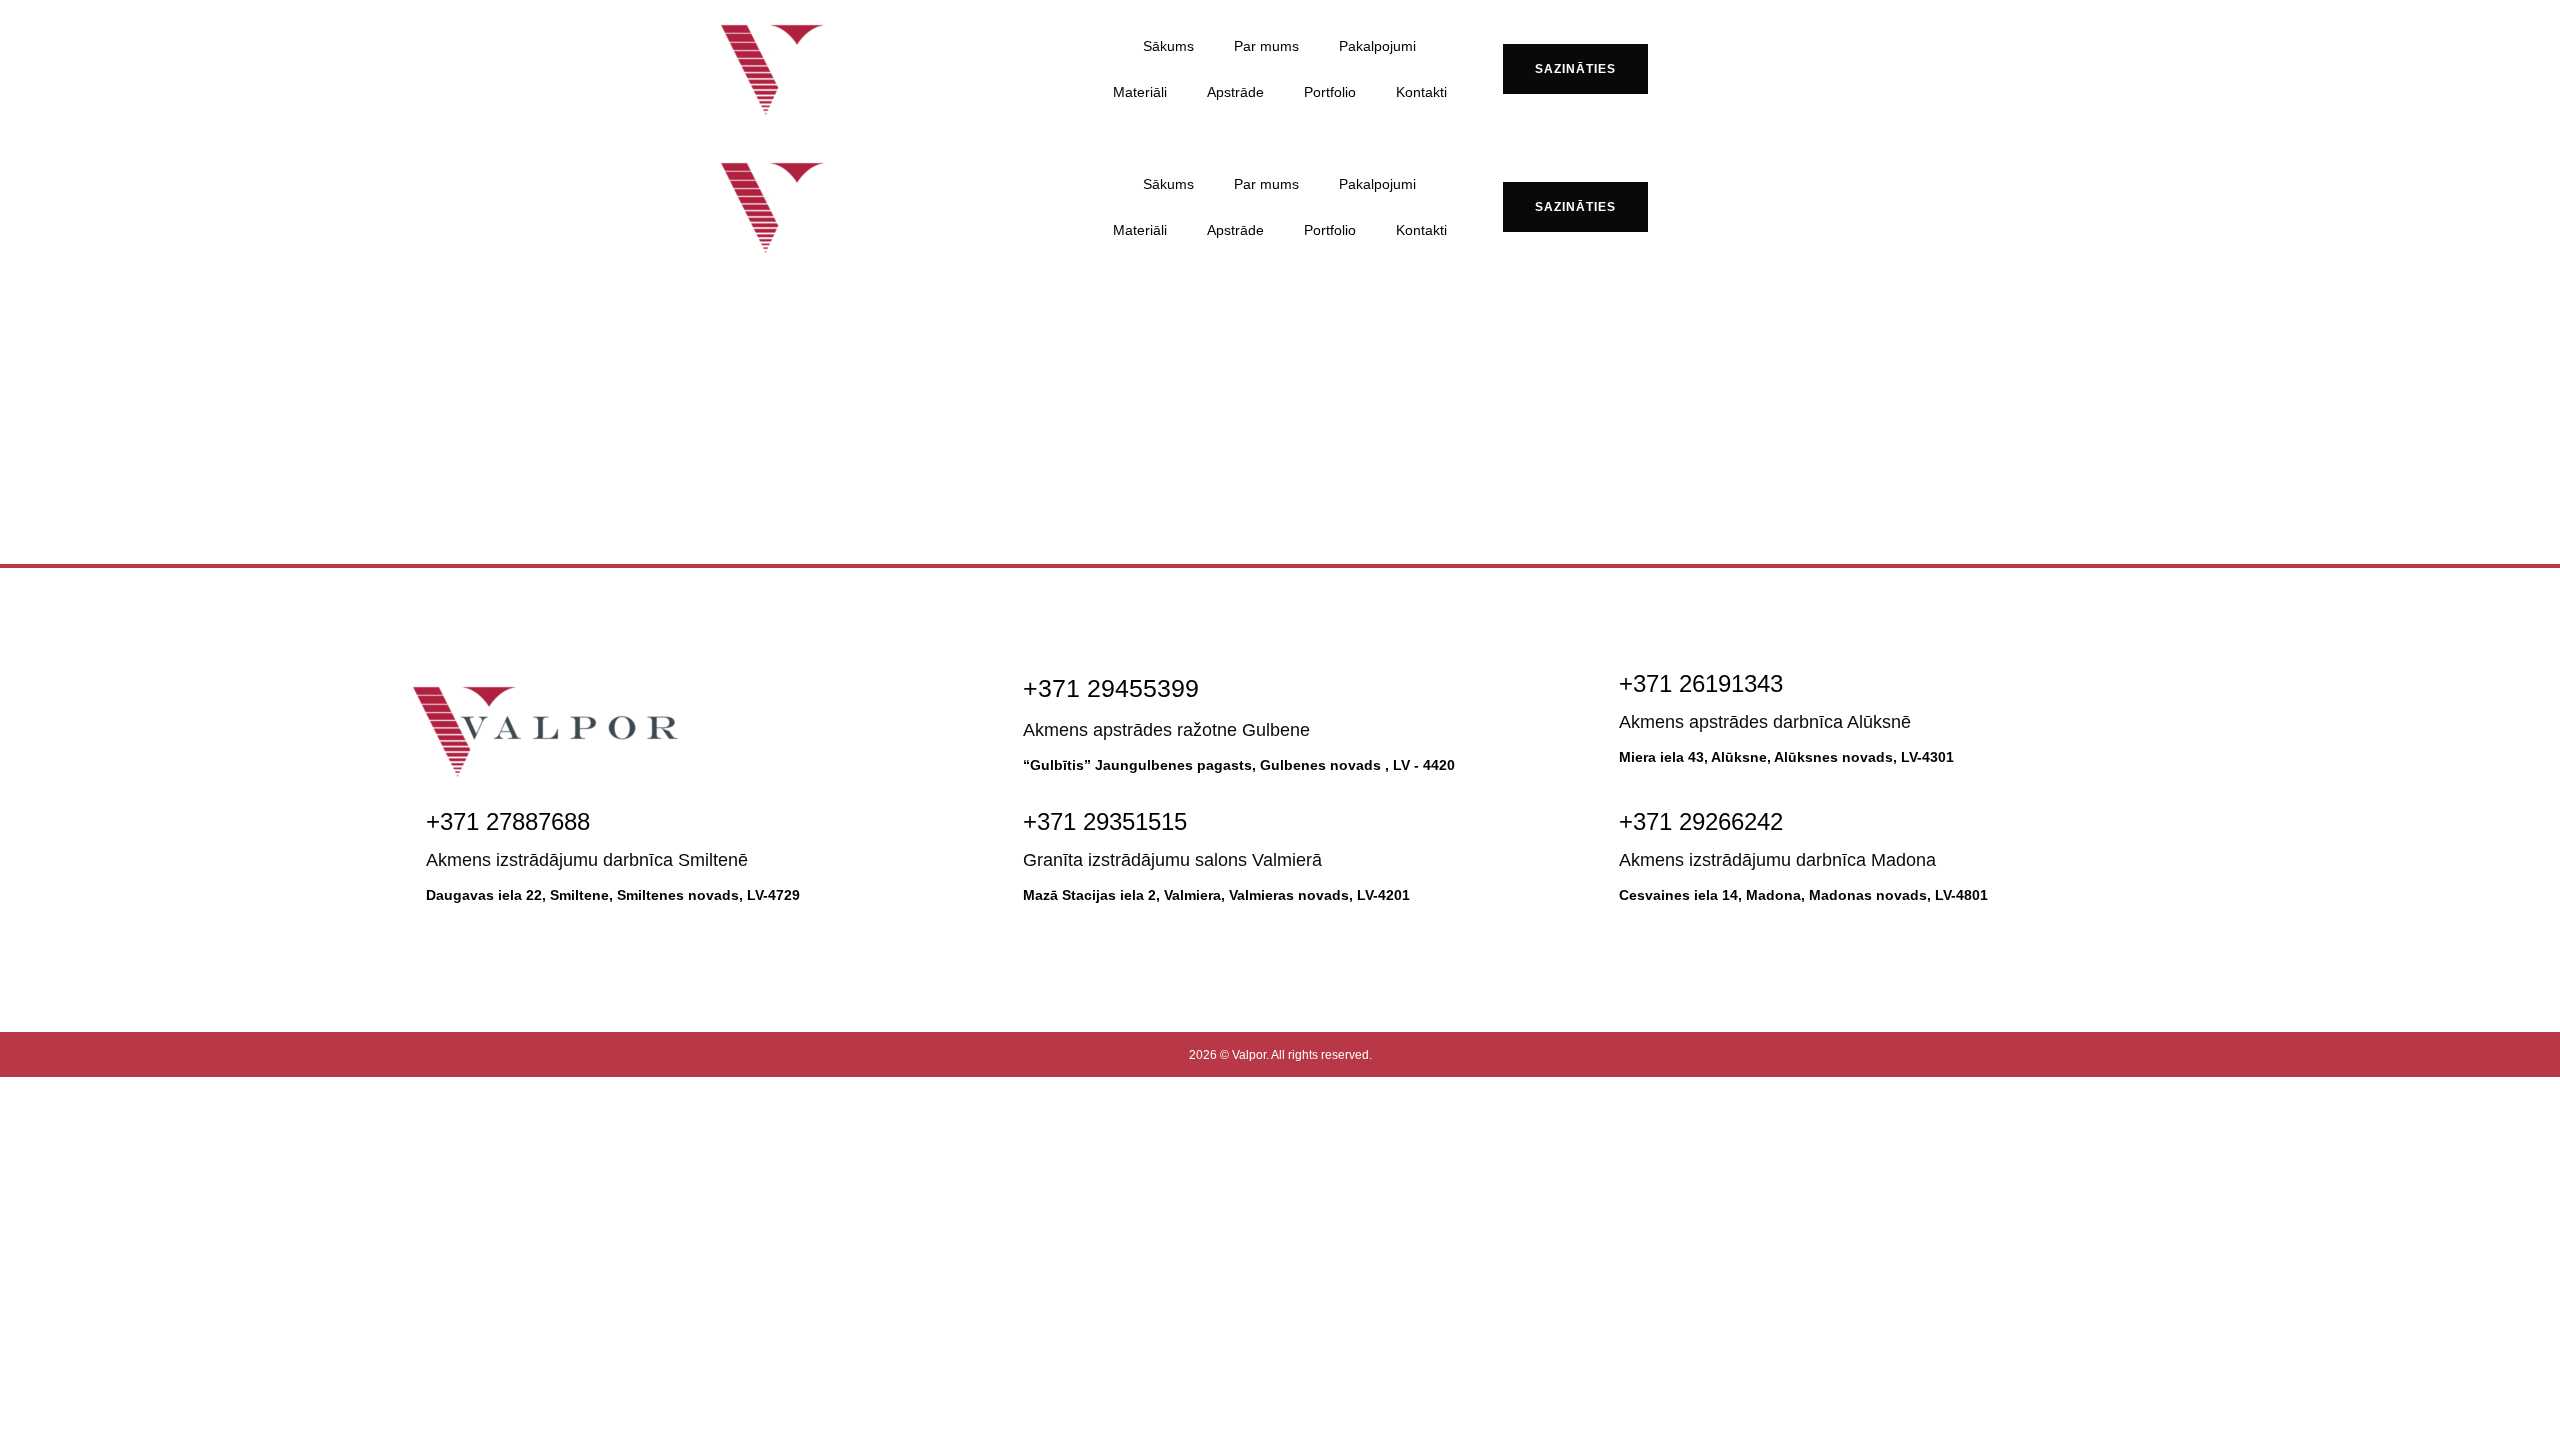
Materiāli (1140, 92)
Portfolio (1330, 92)
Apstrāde (1235, 92)
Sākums (1168, 46)
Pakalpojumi (1377, 46)
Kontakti (1421, 92)
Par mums (1266, 46)
